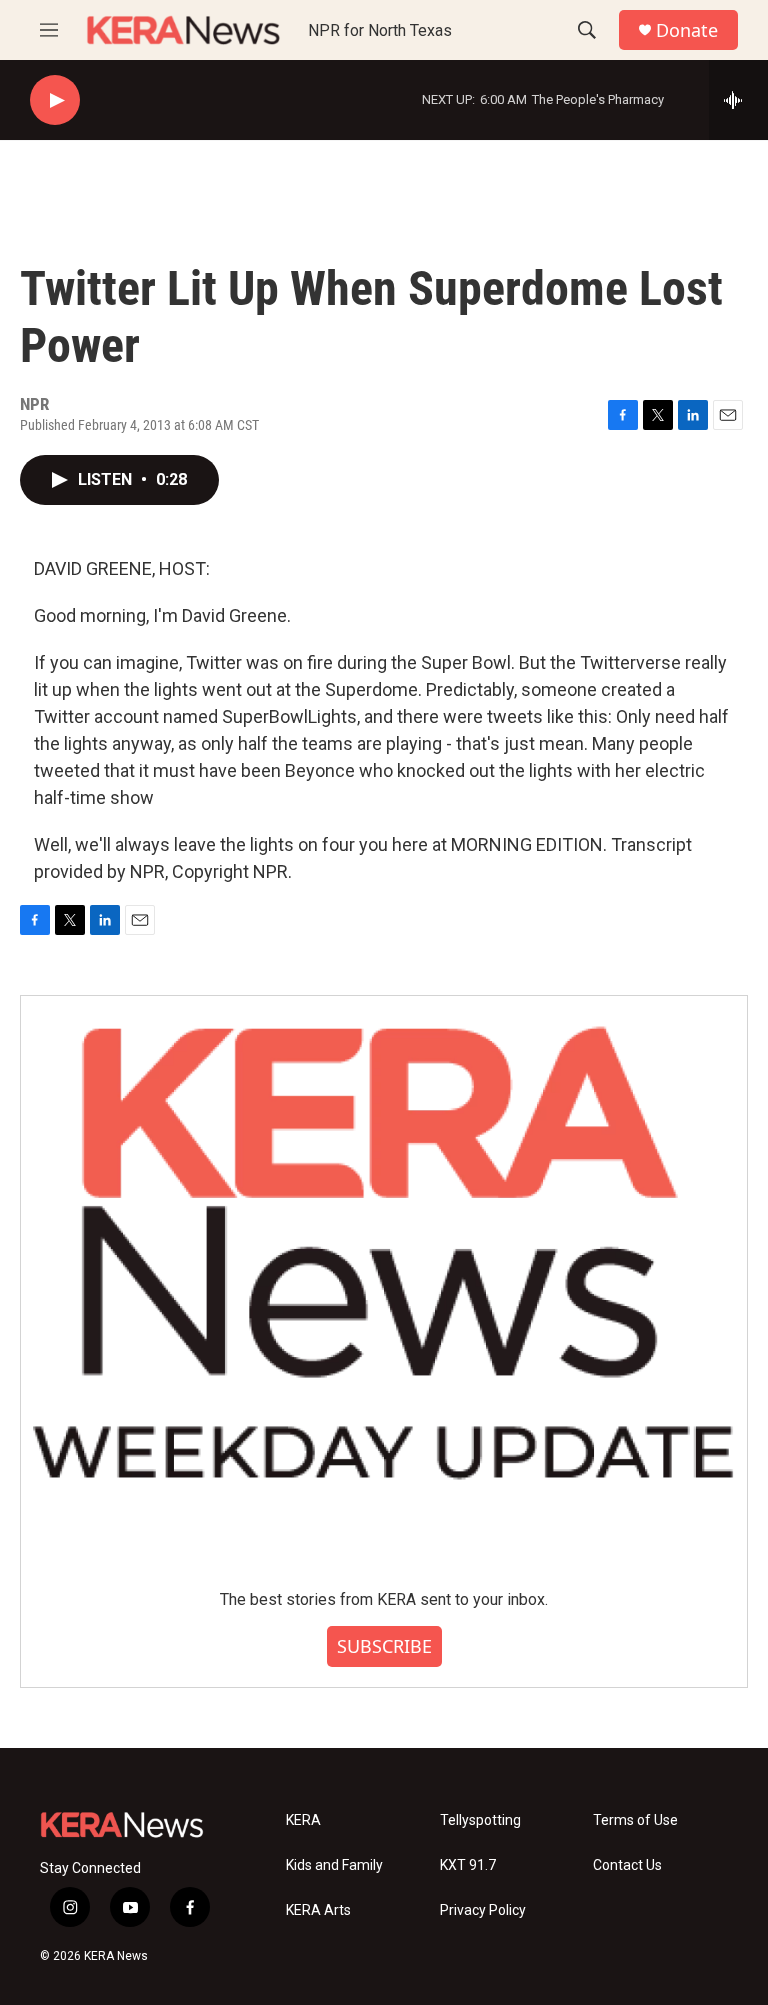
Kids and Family (334, 1865)
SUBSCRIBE (384, 1646)
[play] (55, 100)
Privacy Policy (483, 1910)
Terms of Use (635, 1820)
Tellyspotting (480, 1820)
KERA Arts (318, 1910)
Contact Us (627, 1865)
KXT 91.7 (468, 1865)
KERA (303, 1820)
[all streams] (738, 100)
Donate (687, 30)
